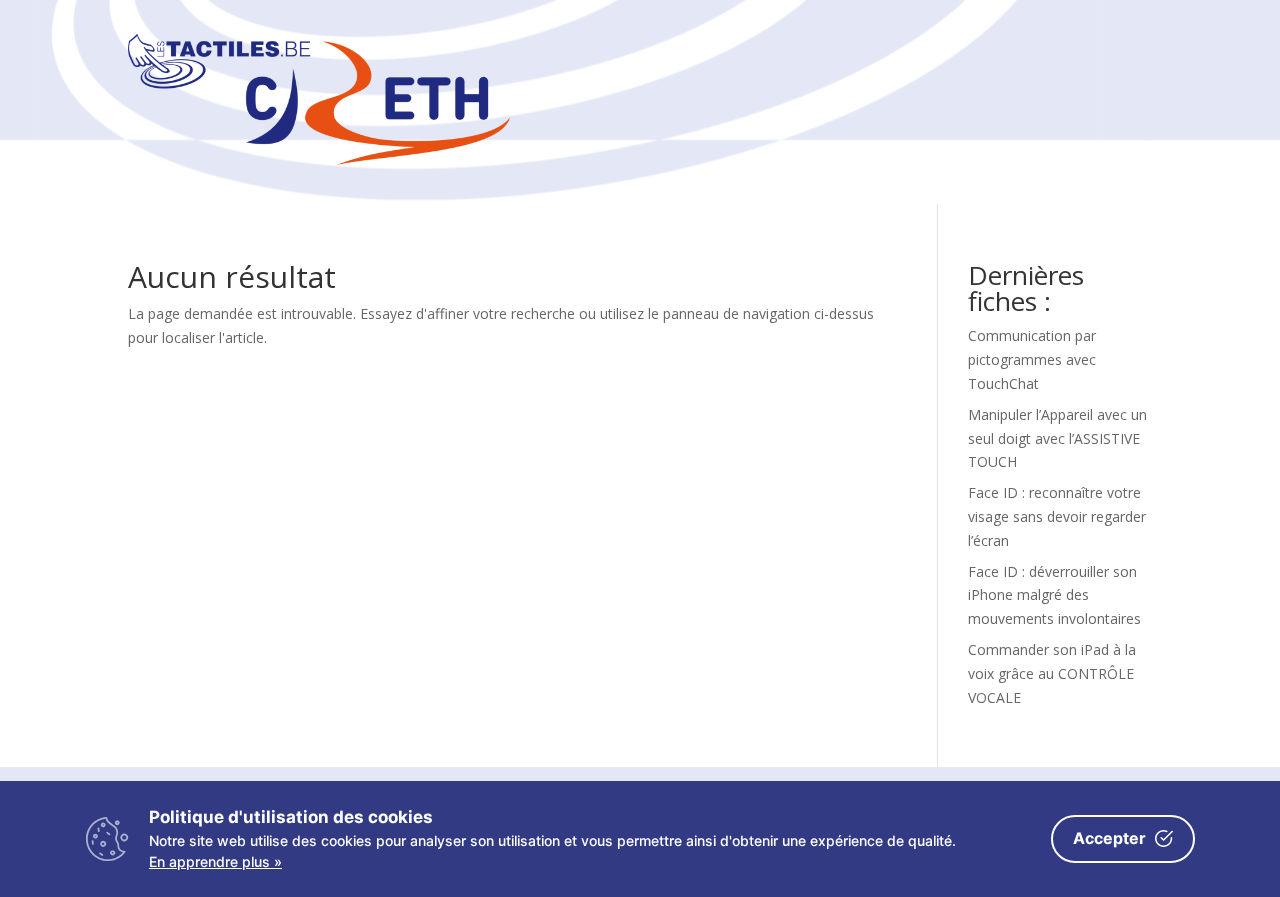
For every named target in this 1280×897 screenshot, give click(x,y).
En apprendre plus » (215, 861)
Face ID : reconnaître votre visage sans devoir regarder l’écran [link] (1057, 516)
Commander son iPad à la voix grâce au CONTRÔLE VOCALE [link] (1052, 673)
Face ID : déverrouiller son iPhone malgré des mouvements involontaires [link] (1054, 595)
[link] (319, 159)
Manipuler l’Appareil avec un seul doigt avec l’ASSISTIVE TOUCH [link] (1057, 438)
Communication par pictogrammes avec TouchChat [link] (1032, 359)
